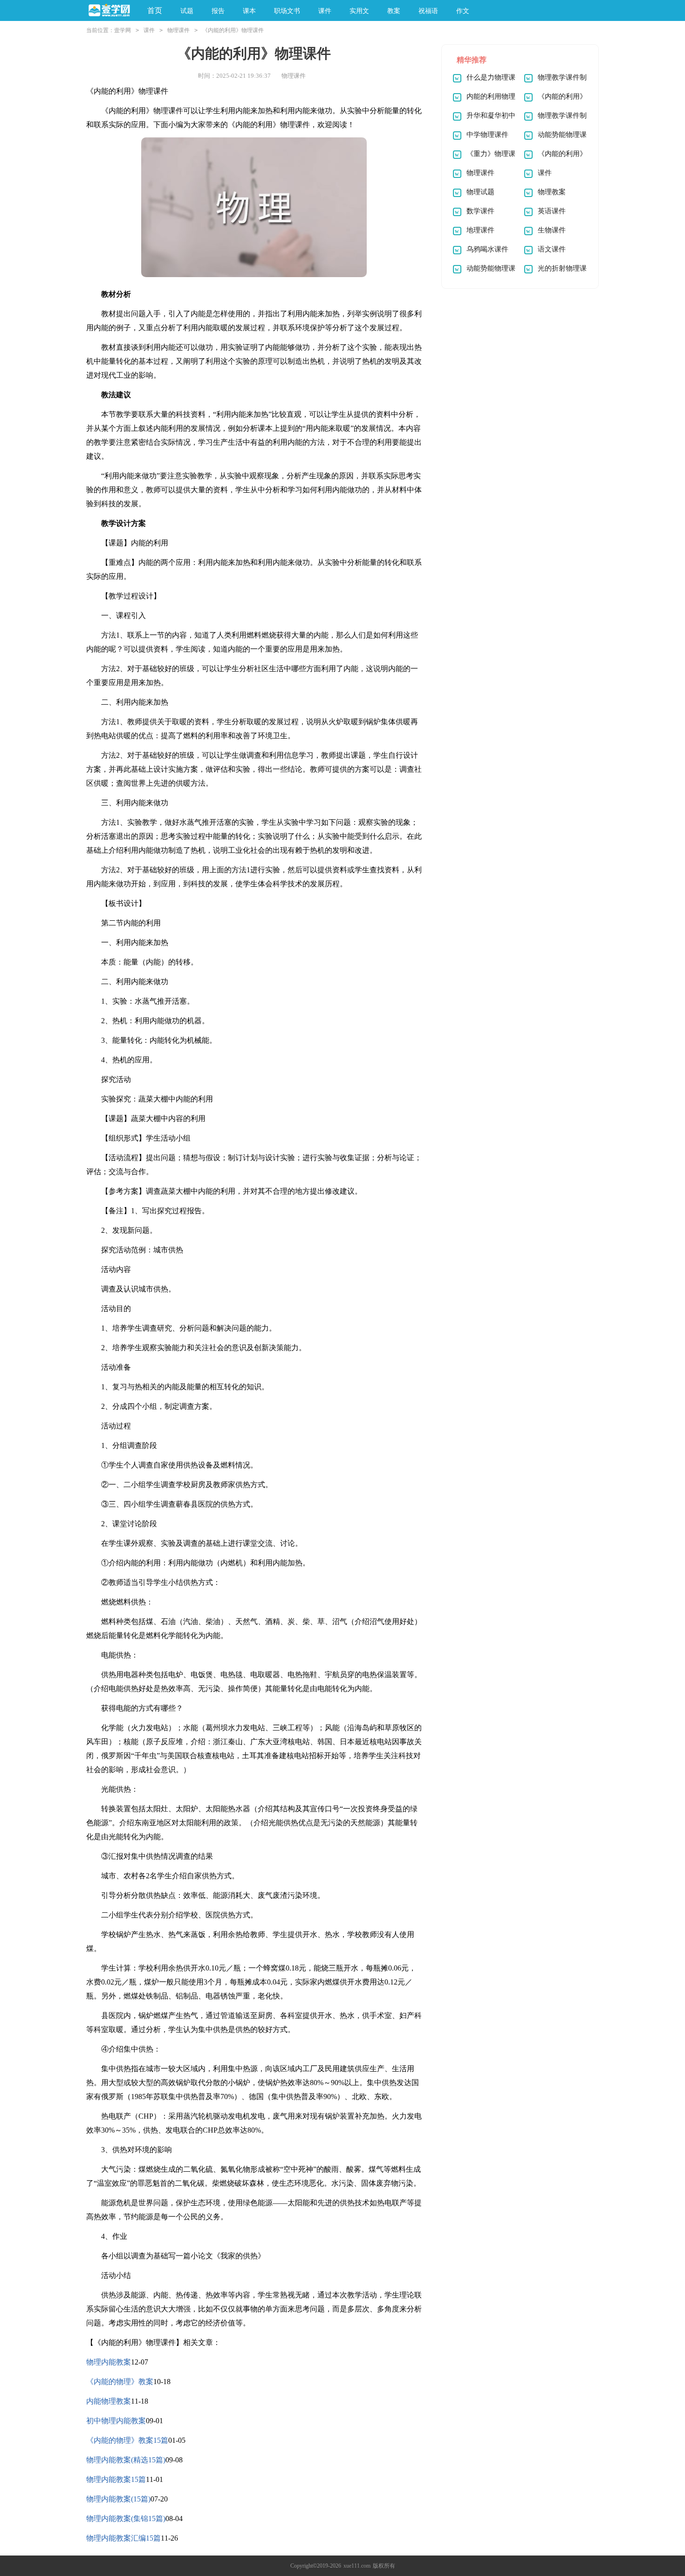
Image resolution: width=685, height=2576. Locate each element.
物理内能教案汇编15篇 (123, 2538)
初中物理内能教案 (116, 2421)
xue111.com (357, 2566)
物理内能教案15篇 (116, 2479)
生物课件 (552, 230)
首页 (155, 10)
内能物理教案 (109, 2401)
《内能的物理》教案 (120, 2382)
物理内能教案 (109, 2362)
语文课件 (552, 249)
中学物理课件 (487, 135)
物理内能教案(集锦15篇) (126, 2518)
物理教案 (552, 192)
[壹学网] (110, 11)
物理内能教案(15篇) (118, 2499)
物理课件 (178, 30)
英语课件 (552, 211)
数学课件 (480, 211)
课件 (149, 30)
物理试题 (480, 192)
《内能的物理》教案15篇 (127, 2440)
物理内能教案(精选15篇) (126, 2460)
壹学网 (123, 30)
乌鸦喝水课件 (487, 249)
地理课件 (480, 230)
